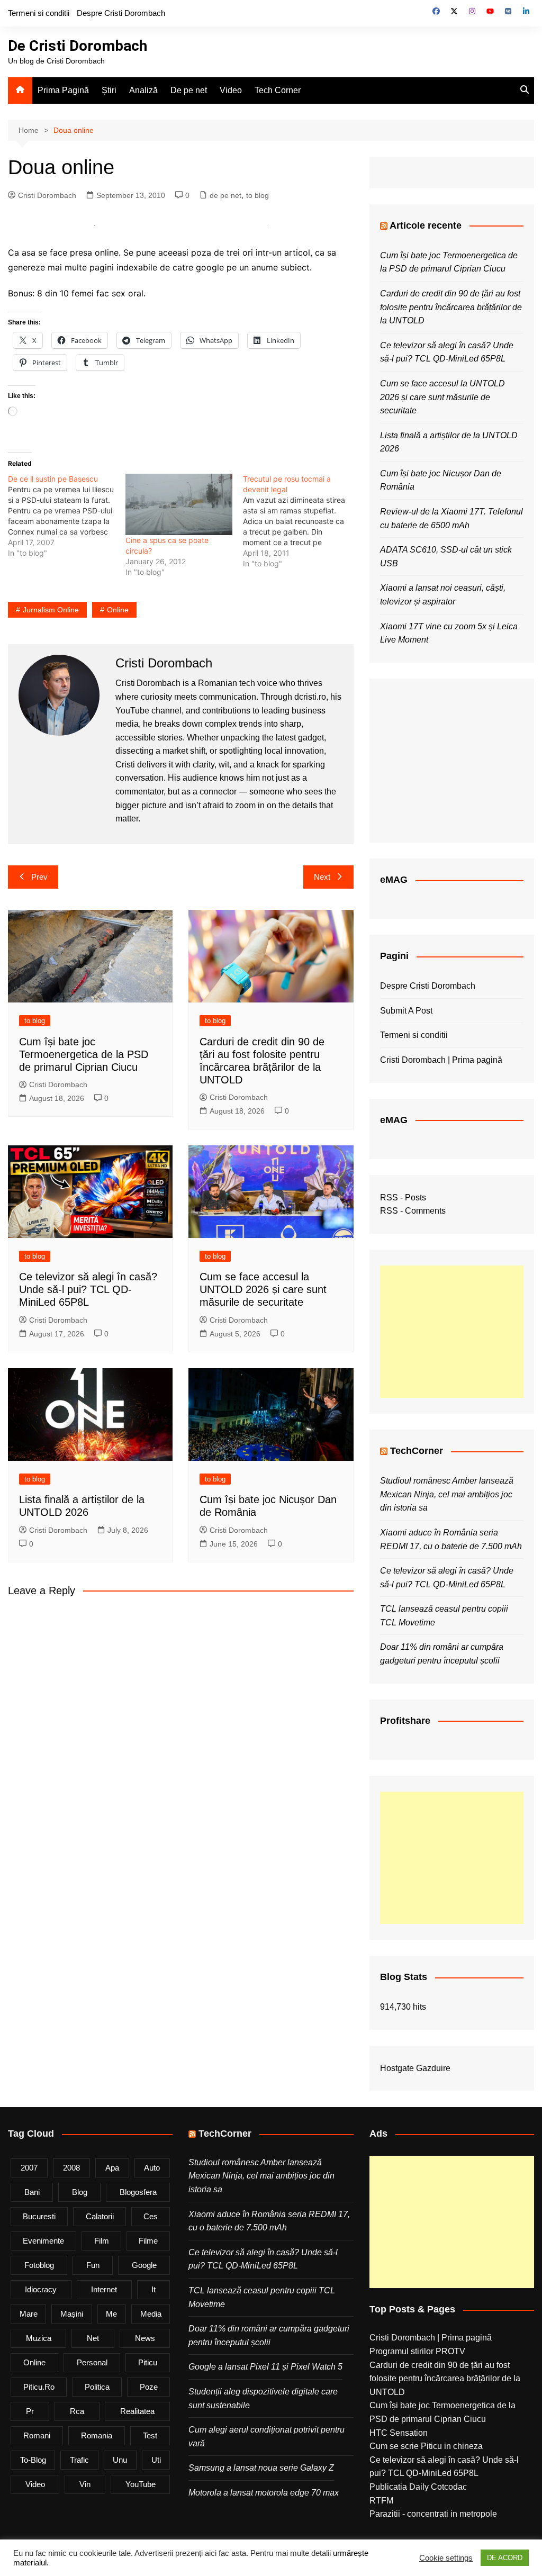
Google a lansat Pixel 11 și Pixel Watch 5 (265, 2367)
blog (80, 2192)
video (35, 2484)
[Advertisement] (452, 1332)
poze (149, 2387)
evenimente (43, 2241)
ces (151, 2216)
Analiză (143, 90)
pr (30, 2411)
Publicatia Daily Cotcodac (418, 2487)
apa (112, 2168)
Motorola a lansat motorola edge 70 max (264, 2493)
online (118, 610)
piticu (148, 2362)
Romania (97, 2435)
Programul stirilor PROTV (417, 2351)
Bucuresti (39, 2216)
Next (322, 877)
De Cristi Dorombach (78, 46)
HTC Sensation (399, 2433)
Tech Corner (278, 90)
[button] (94, 225)
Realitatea (137, 2411)
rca (77, 2411)
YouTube (141, 2484)
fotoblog (39, 2265)
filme (148, 2241)
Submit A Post (406, 1011)
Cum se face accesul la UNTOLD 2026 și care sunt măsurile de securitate (263, 1289)
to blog (258, 195)
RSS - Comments (413, 1211)
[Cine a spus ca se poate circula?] (179, 504)
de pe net (225, 195)
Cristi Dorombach (47, 195)
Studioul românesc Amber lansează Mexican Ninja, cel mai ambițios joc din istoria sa (447, 1494)
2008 (71, 2168)
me (111, 2314)
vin (85, 2484)
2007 (29, 2168)
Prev (39, 877)
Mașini (72, 2314)
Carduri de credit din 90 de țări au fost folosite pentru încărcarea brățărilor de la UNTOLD (451, 307)
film (102, 2241)
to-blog (33, 2460)
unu (120, 2460)
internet (104, 2289)
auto (152, 2168)
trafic (79, 2460)
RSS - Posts (403, 1197)
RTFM (381, 2501)
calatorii (100, 2216)
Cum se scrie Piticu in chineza (426, 2446)
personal (92, 2362)
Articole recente (426, 225)
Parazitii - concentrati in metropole (433, 2514)
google (144, 2265)
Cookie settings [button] (446, 2558)
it (153, 2289)
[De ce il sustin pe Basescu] (67, 516)
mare (29, 2314)
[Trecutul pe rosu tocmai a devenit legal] (302, 521)
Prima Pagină (63, 90)
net (93, 2338)
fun (93, 2265)
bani (32, 2192)
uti (156, 2460)
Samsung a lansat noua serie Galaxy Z (261, 2468)
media (151, 2314)
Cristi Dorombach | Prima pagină (441, 1060)
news (145, 2338)
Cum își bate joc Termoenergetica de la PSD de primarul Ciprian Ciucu (84, 1054)
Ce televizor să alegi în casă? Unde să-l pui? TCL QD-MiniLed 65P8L (88, 1289)
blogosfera (138, 2192)
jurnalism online (51, 610)
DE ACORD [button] (505, 2558)
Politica (97, 2387)
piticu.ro (39, 2387)
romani (37, 2435)
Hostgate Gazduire (415, 2068)
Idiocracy (41, 2289)
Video (231, 90)
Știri (109, 90)
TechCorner (417, 1451)
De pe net (189, 90)
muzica (39, 2338)
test (150, 2435)
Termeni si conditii (39, 13)
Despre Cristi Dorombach (121, 13)
